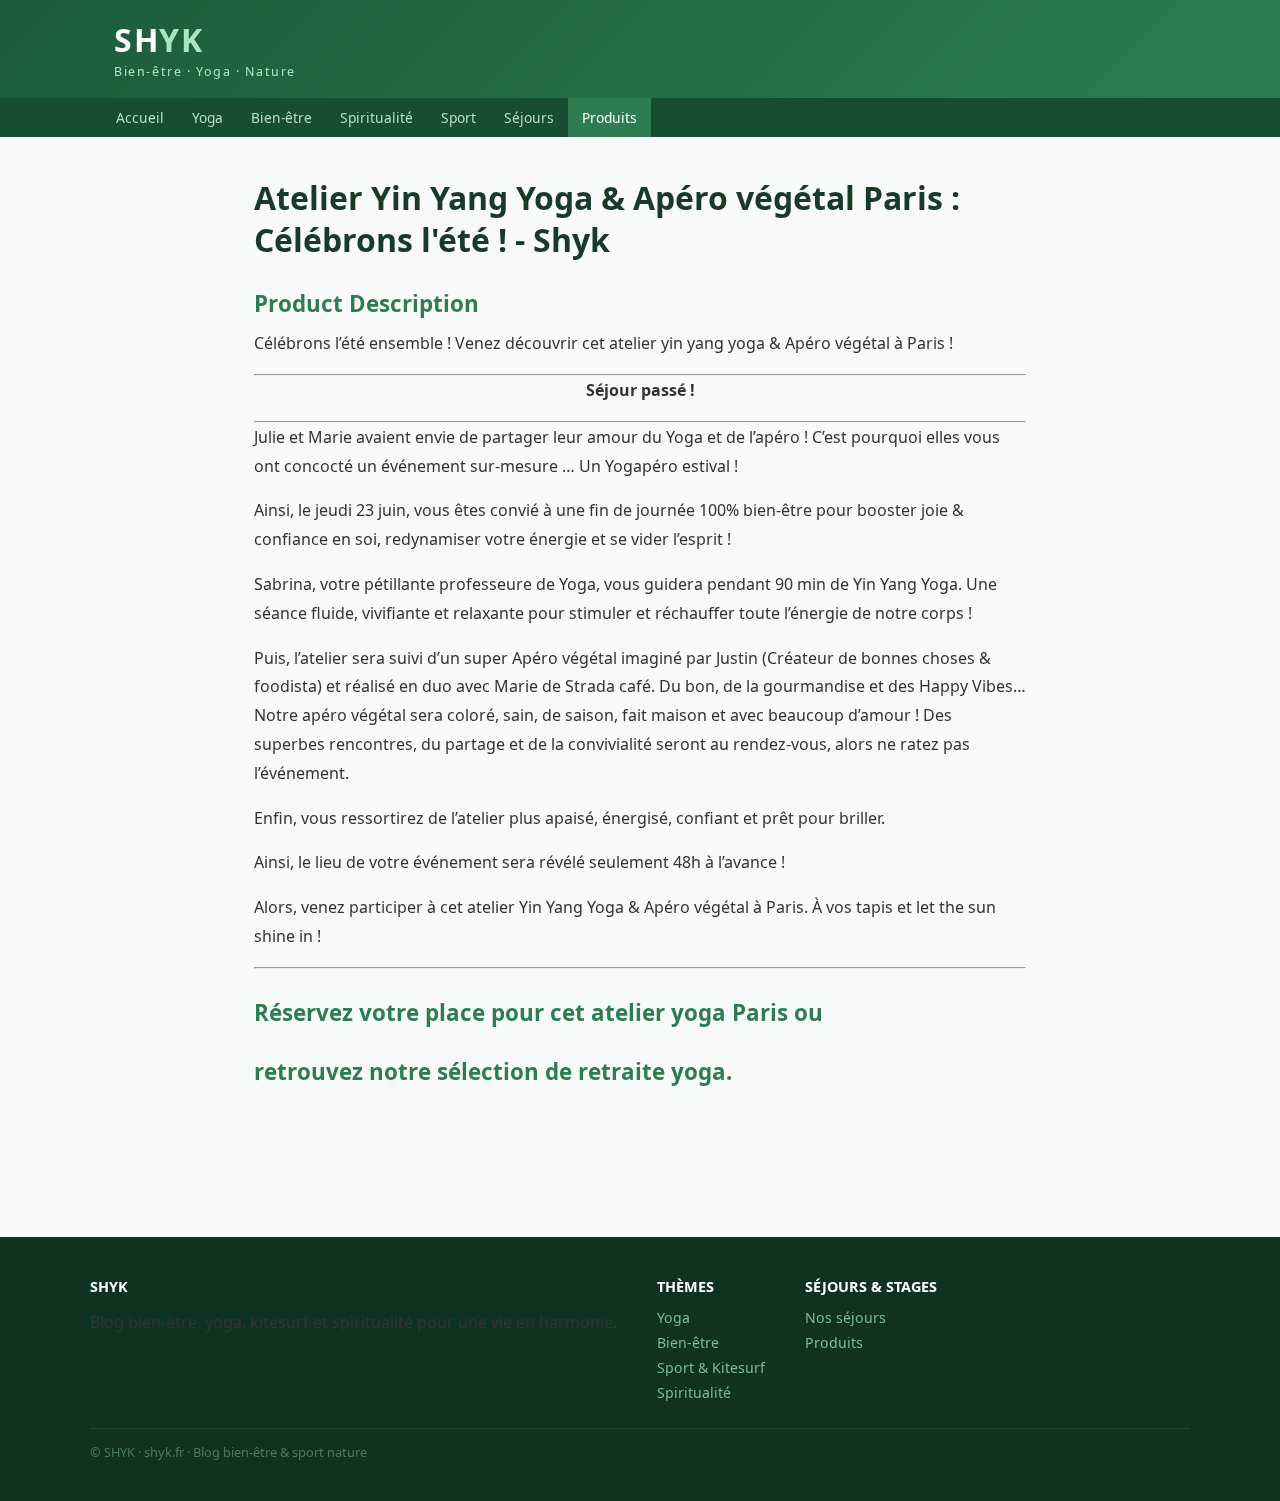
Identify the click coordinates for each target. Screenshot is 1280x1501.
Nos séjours (845, 1317)
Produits (609, 117)
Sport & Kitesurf (711, 1367)
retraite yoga (652, 1071)
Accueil (140, 117)
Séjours (529, 117)
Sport (458, 117)
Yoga (207, 117)
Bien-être (281, 117)
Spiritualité (376, 117)
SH (205, 49)
